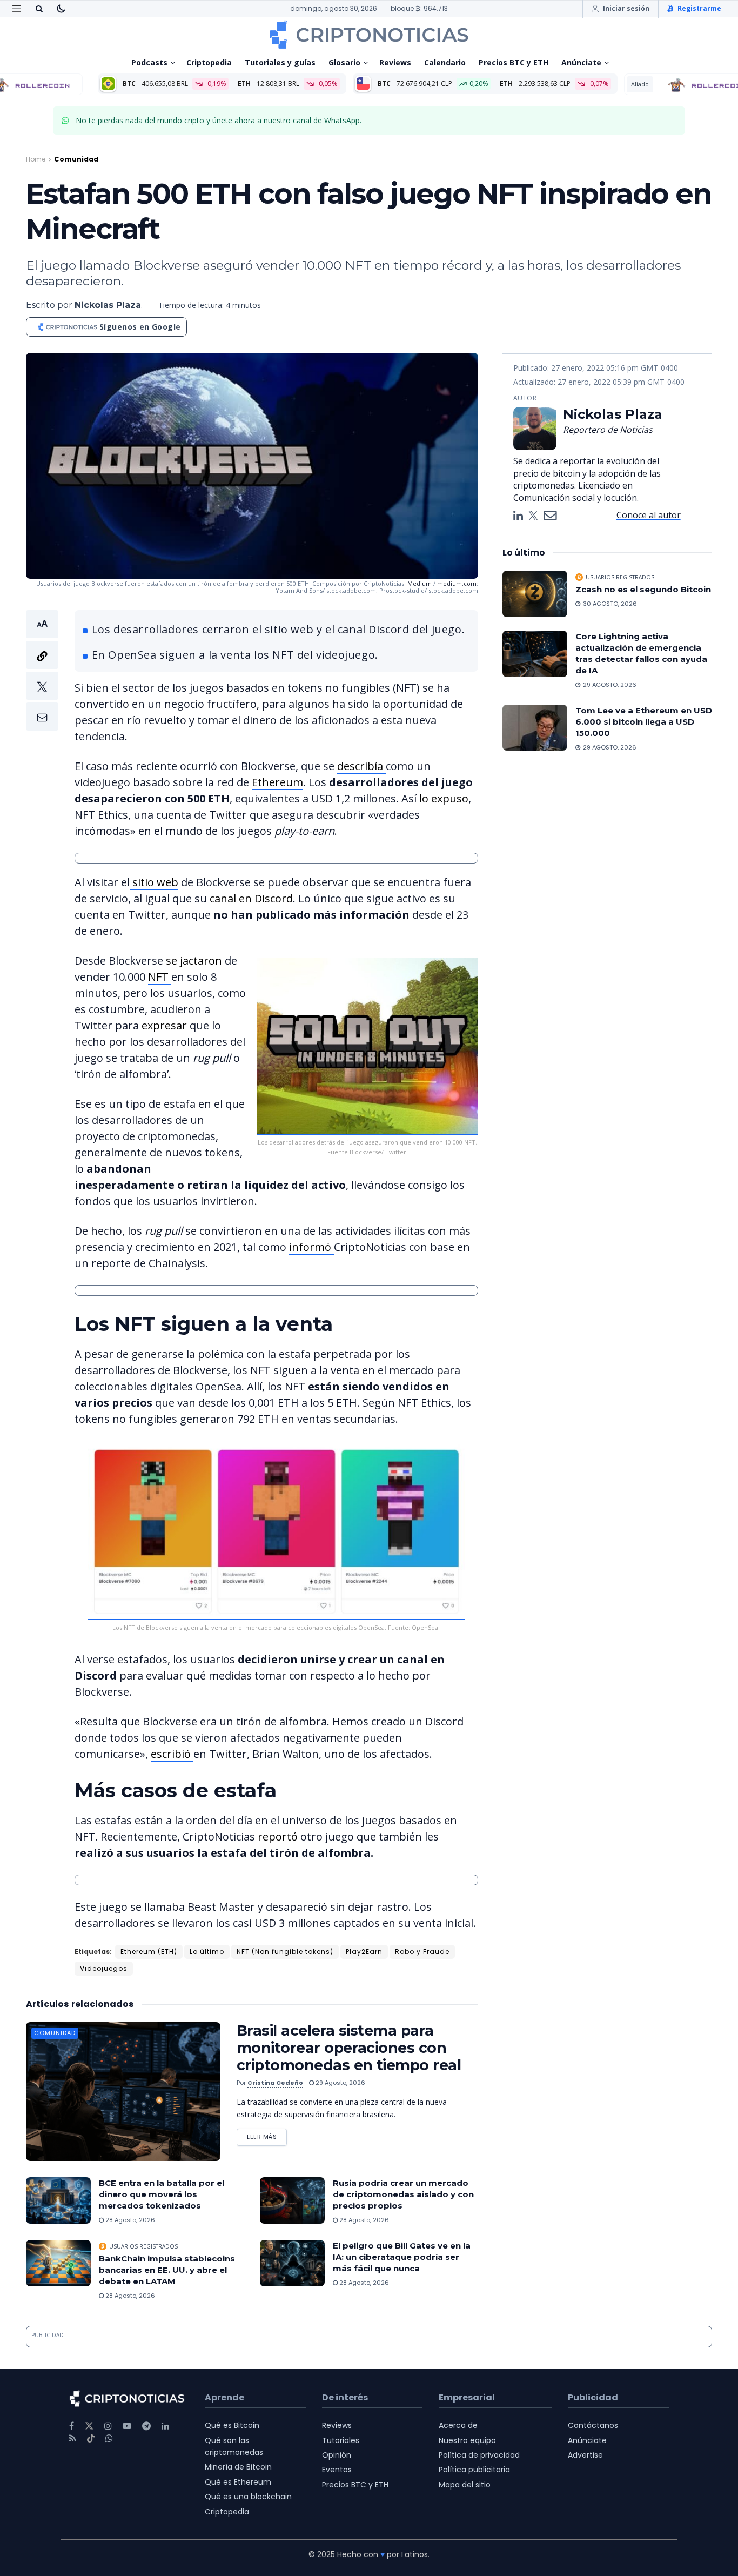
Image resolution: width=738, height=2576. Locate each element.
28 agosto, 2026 (129, 2220)
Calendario (445, 62)
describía (361, 766)
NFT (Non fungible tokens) (285, 1952)
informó (311, 1247)
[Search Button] (39, 9)
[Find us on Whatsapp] (109, 2438)
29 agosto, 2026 (340, 2083)
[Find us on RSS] (73, 2438)
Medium (420, 583)
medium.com (457, 583)
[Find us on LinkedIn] (165, 2426)
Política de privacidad (479, 2455)
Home (36, 159)
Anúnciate (581, 62)
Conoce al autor (649, 515)
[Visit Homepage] (369, 35)
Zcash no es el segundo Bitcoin (643, 589)
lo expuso (444, 798)
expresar (166, 1025)
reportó (279, 1836)
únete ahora (234, 120)
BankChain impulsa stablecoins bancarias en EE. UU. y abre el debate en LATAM (167, 2270)
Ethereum (277, 782)
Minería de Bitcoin (238, 2467)
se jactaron (195, 961)
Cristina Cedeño (275, 2083)
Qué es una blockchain (248, 2497)
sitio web (154, 882)
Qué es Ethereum (238, 2482)
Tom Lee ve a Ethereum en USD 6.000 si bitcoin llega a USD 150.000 (644, 722)
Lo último (207, 1952)
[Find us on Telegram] (146, 2426)
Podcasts (149, 62)
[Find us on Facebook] (72, 2426)
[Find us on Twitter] (89, 2426)
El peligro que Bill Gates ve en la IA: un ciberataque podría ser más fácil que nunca (402, 2257)
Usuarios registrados (143, 2246)
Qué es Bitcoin (232, 2425)
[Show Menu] (17, 9)
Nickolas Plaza (108, 305)
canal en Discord (251, 898)
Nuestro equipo (467, 2440)
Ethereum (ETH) (149, 1952)
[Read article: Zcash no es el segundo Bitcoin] (535, 594)
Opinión (337, 2455)
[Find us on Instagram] (108, 2426)
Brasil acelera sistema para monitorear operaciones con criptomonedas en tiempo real (349, 2048)
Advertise (585, 2455)
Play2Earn (364, 1952)
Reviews (395, 62)
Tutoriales (341, 2440)
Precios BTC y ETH (514, 62)
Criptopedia (209, 62)
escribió (172, 1754)
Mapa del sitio (465, 2485)
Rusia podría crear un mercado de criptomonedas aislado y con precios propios (403, 2194)
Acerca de (458, 2425)
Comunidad (76, 159)
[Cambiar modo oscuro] (61, 9)
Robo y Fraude (422, 1952)
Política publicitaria (474, 2470)
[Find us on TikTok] (91, 2439)
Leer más (267, 2135)
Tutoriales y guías (280, 62)
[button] (42, 670)
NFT (160, 977)
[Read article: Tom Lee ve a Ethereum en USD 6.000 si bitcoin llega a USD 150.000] (535, 728)
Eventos (337, 2470)
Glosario (344, 62)
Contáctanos (593, 2425)
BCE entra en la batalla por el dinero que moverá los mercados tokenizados (162, 2194)
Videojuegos (104, 1968)
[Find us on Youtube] (127, 2426)
